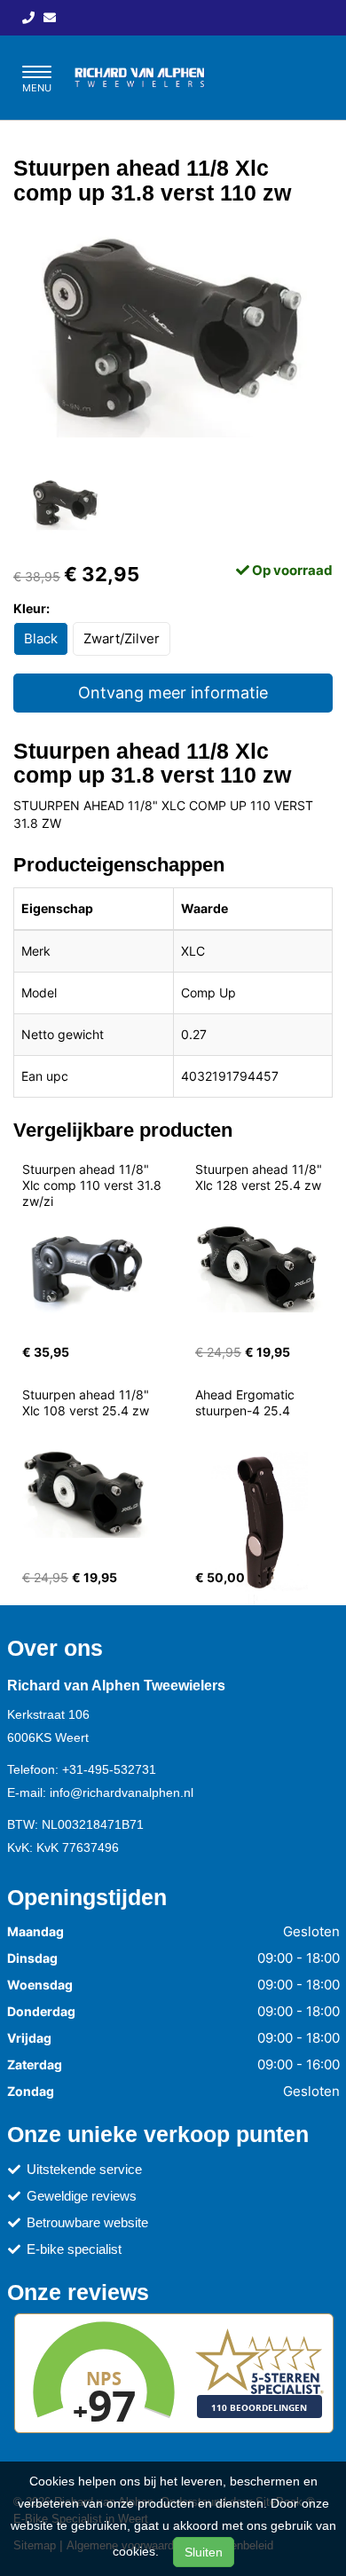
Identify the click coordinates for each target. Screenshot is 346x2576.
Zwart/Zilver (122, 638)
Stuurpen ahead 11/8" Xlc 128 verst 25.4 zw (260, 1177)
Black (41, 638)
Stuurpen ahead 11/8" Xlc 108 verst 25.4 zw (87, 1402)
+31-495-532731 (109, 1769)
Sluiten (204, 2552)
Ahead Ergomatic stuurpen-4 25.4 (247, 1402)
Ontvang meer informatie (173, 693)
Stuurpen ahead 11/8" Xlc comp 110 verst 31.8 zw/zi (94, 1185)
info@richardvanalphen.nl (122, 1792)
